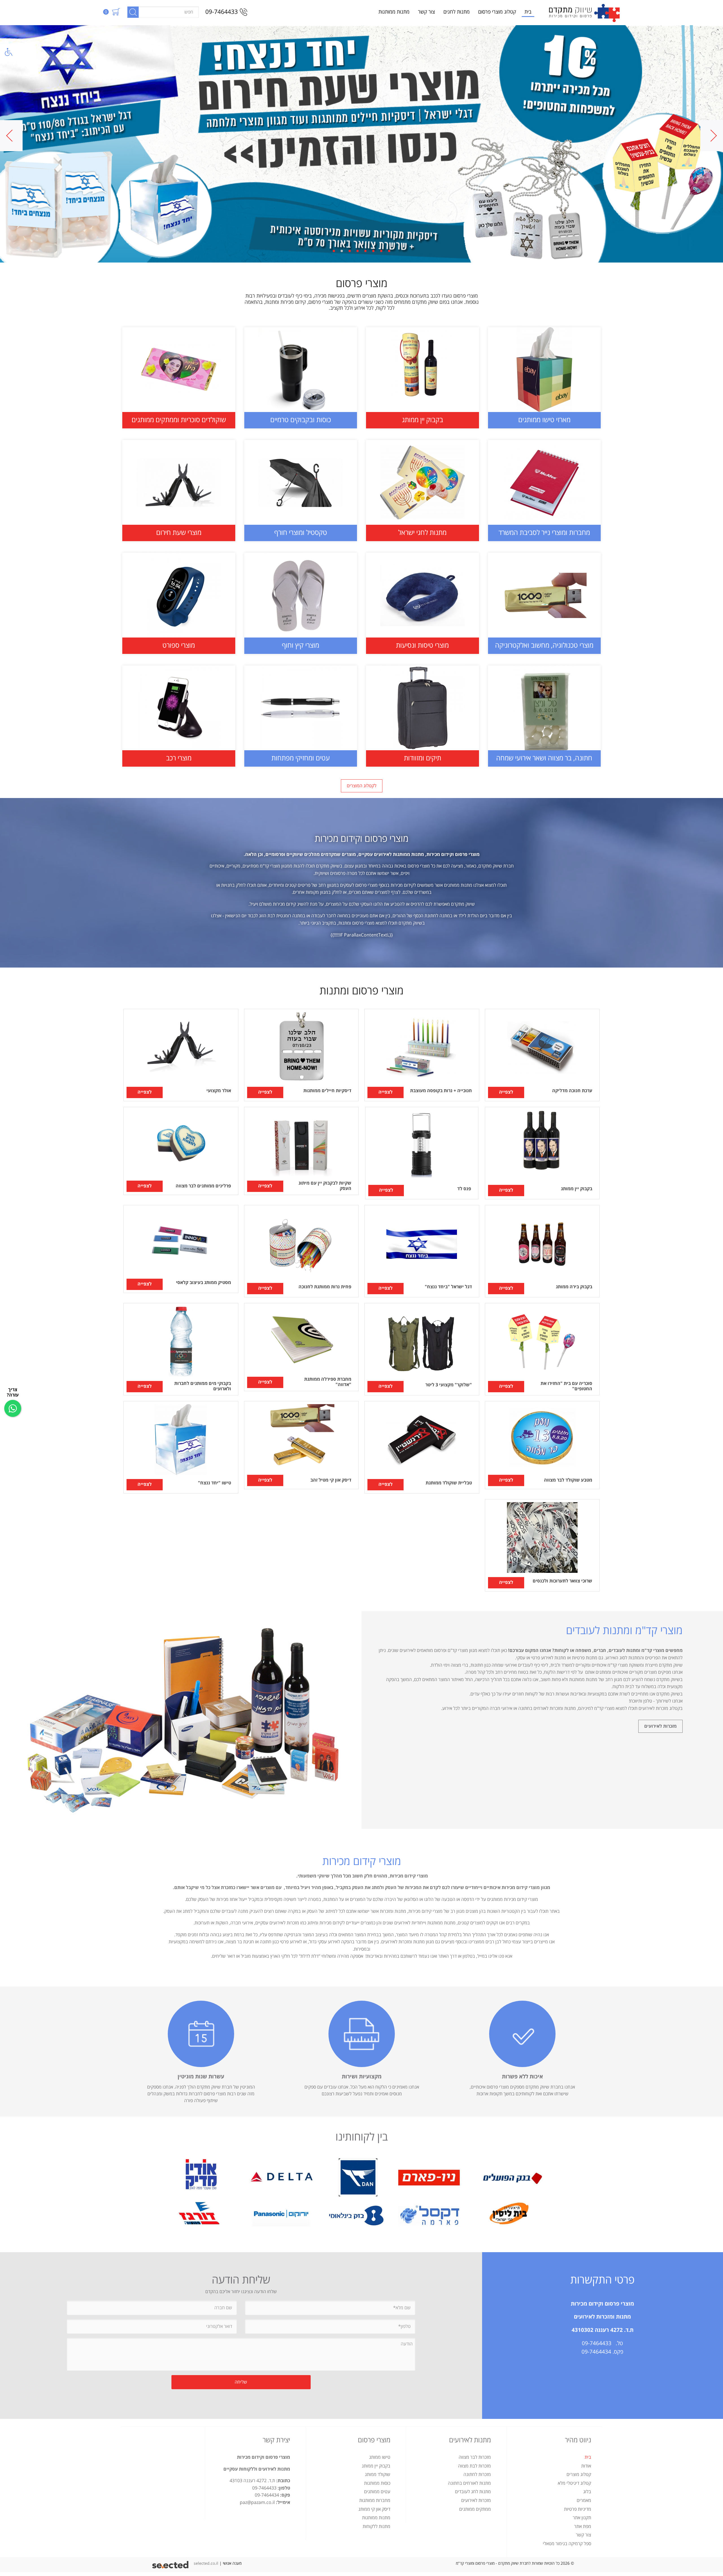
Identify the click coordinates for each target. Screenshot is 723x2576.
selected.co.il (206, 2563)
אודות (586, 2466)
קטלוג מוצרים (579, 2475)
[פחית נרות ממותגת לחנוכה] (301, 1251)
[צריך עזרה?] (13, 1408)
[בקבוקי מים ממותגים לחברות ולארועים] (181, 1349)
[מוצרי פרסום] (584, 12)
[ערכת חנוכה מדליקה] (542, 1055)
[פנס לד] (422, 1153)
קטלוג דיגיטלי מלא (574, 2483)
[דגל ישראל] (422, 1251)
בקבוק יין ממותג (376, 2466)
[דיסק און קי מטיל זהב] (301, 1445)
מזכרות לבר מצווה (475, 2457)
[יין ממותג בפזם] (361, 144)
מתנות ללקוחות (376, 2527)
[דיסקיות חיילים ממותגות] (301, 1055)
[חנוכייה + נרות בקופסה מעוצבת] (422, 1055)
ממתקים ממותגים (475, 2509)
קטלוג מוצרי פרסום (497, 12)
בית (528, 12)
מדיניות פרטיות (578, 2509)
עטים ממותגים (377, 2492)
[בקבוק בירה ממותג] (542, 1251)
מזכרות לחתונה (477, 2475)
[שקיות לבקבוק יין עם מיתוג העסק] (301, 1151)
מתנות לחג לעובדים (473, 2492)
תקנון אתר (582, 2518)
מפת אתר (583, 2527)
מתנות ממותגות (394, 12)
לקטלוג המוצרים (362, 786)
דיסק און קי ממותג (374, 2509)
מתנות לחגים (457, 12)
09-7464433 (222, 12)
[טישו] (181, 1447)
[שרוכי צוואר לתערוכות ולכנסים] (542, 1545)
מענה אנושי (232, 2563)
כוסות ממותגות (377, 2483)
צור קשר (426, 12)
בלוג (587, 2492)
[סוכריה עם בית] (542, 1349)
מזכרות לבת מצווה (474, 2466)
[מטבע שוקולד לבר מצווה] (542, 1445)
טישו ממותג (380, 2457)
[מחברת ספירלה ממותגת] (301, 1347)
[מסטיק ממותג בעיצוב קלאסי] (181, 1249)
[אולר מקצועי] (181, 1055)
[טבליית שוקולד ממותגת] (422, 1447)
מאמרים (584, 2501)
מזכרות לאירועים (660, 1726)
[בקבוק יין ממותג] (542, 1153)
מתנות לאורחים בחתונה (469, 2483)
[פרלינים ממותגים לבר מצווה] (181, 1151)
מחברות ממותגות (375, 2501)
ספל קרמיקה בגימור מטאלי (567, 2544)
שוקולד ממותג (378, 2475)
